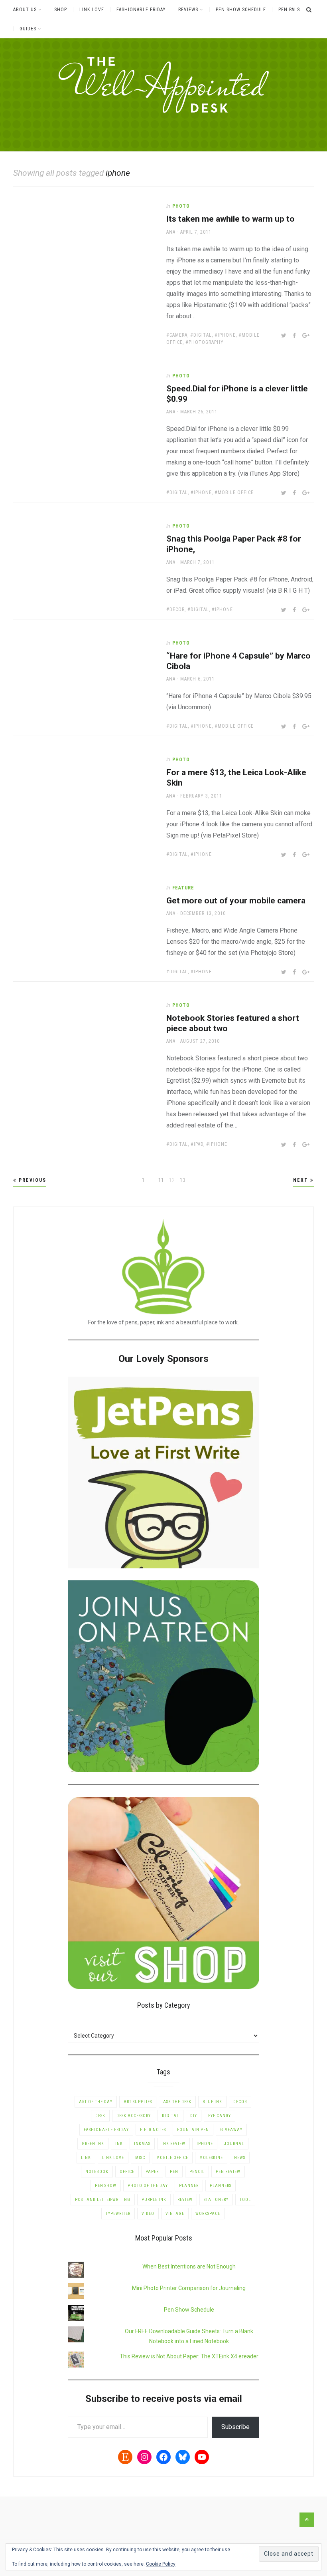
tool (245, 2200)
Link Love (92, 10)
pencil (197, 2172)
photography (206, 342)
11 (162, 1180)
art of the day (96, 2102)
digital (203, 335)
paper (152, 2172)
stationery (216, 2200)
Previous (32, 1180)
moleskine (211, 2158)
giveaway (231, 2130)
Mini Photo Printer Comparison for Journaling (189, 2288)
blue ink (212, 2102)
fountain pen (193, 2130)
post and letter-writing (103, 2200)
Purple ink (154, 2200)
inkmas (142, 2144)
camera (178, 335)
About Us (25, 10)
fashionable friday (106, 2130)
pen (174, 2172)
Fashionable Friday (141, 10)
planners (221, 2186)
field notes (153, 2130)
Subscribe (235, 2427)
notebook (97, 2172)
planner (189, 2186)
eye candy (220, 2116)
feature (183, 888)
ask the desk (177, 2102)
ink (119, 2144)
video (148, 2214)
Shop (61, 10)
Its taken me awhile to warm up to (230, 219)
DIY (194, 2116)
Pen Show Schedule (241, 10)
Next (302, 1180)
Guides (28, 29)
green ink (93, 2144)
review (185, 2200)
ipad (199, 1144)
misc (140, 2158)
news (240, 2158)
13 (183, 1180)
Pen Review (228, 2172)
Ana (171, 232)
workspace (208, 2214)
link (86, 2158)
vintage (175, 2214)
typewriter (118, 2214)
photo (181, 206)
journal (234, 2144)
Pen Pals (289, 10)
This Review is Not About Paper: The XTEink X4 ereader (189, 2356)
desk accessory (134, 2116)
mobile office (236, 492)
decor (177, 609)
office (127, 2172)
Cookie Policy (161, 2564)
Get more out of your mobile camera (236, 901)
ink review (173, 2144)
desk (100, 2116)
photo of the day (148, 2186)
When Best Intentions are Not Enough (189, 2266)
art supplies (138, 2102)
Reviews (188, 10)
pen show (106, 2186)
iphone (227, 335)
